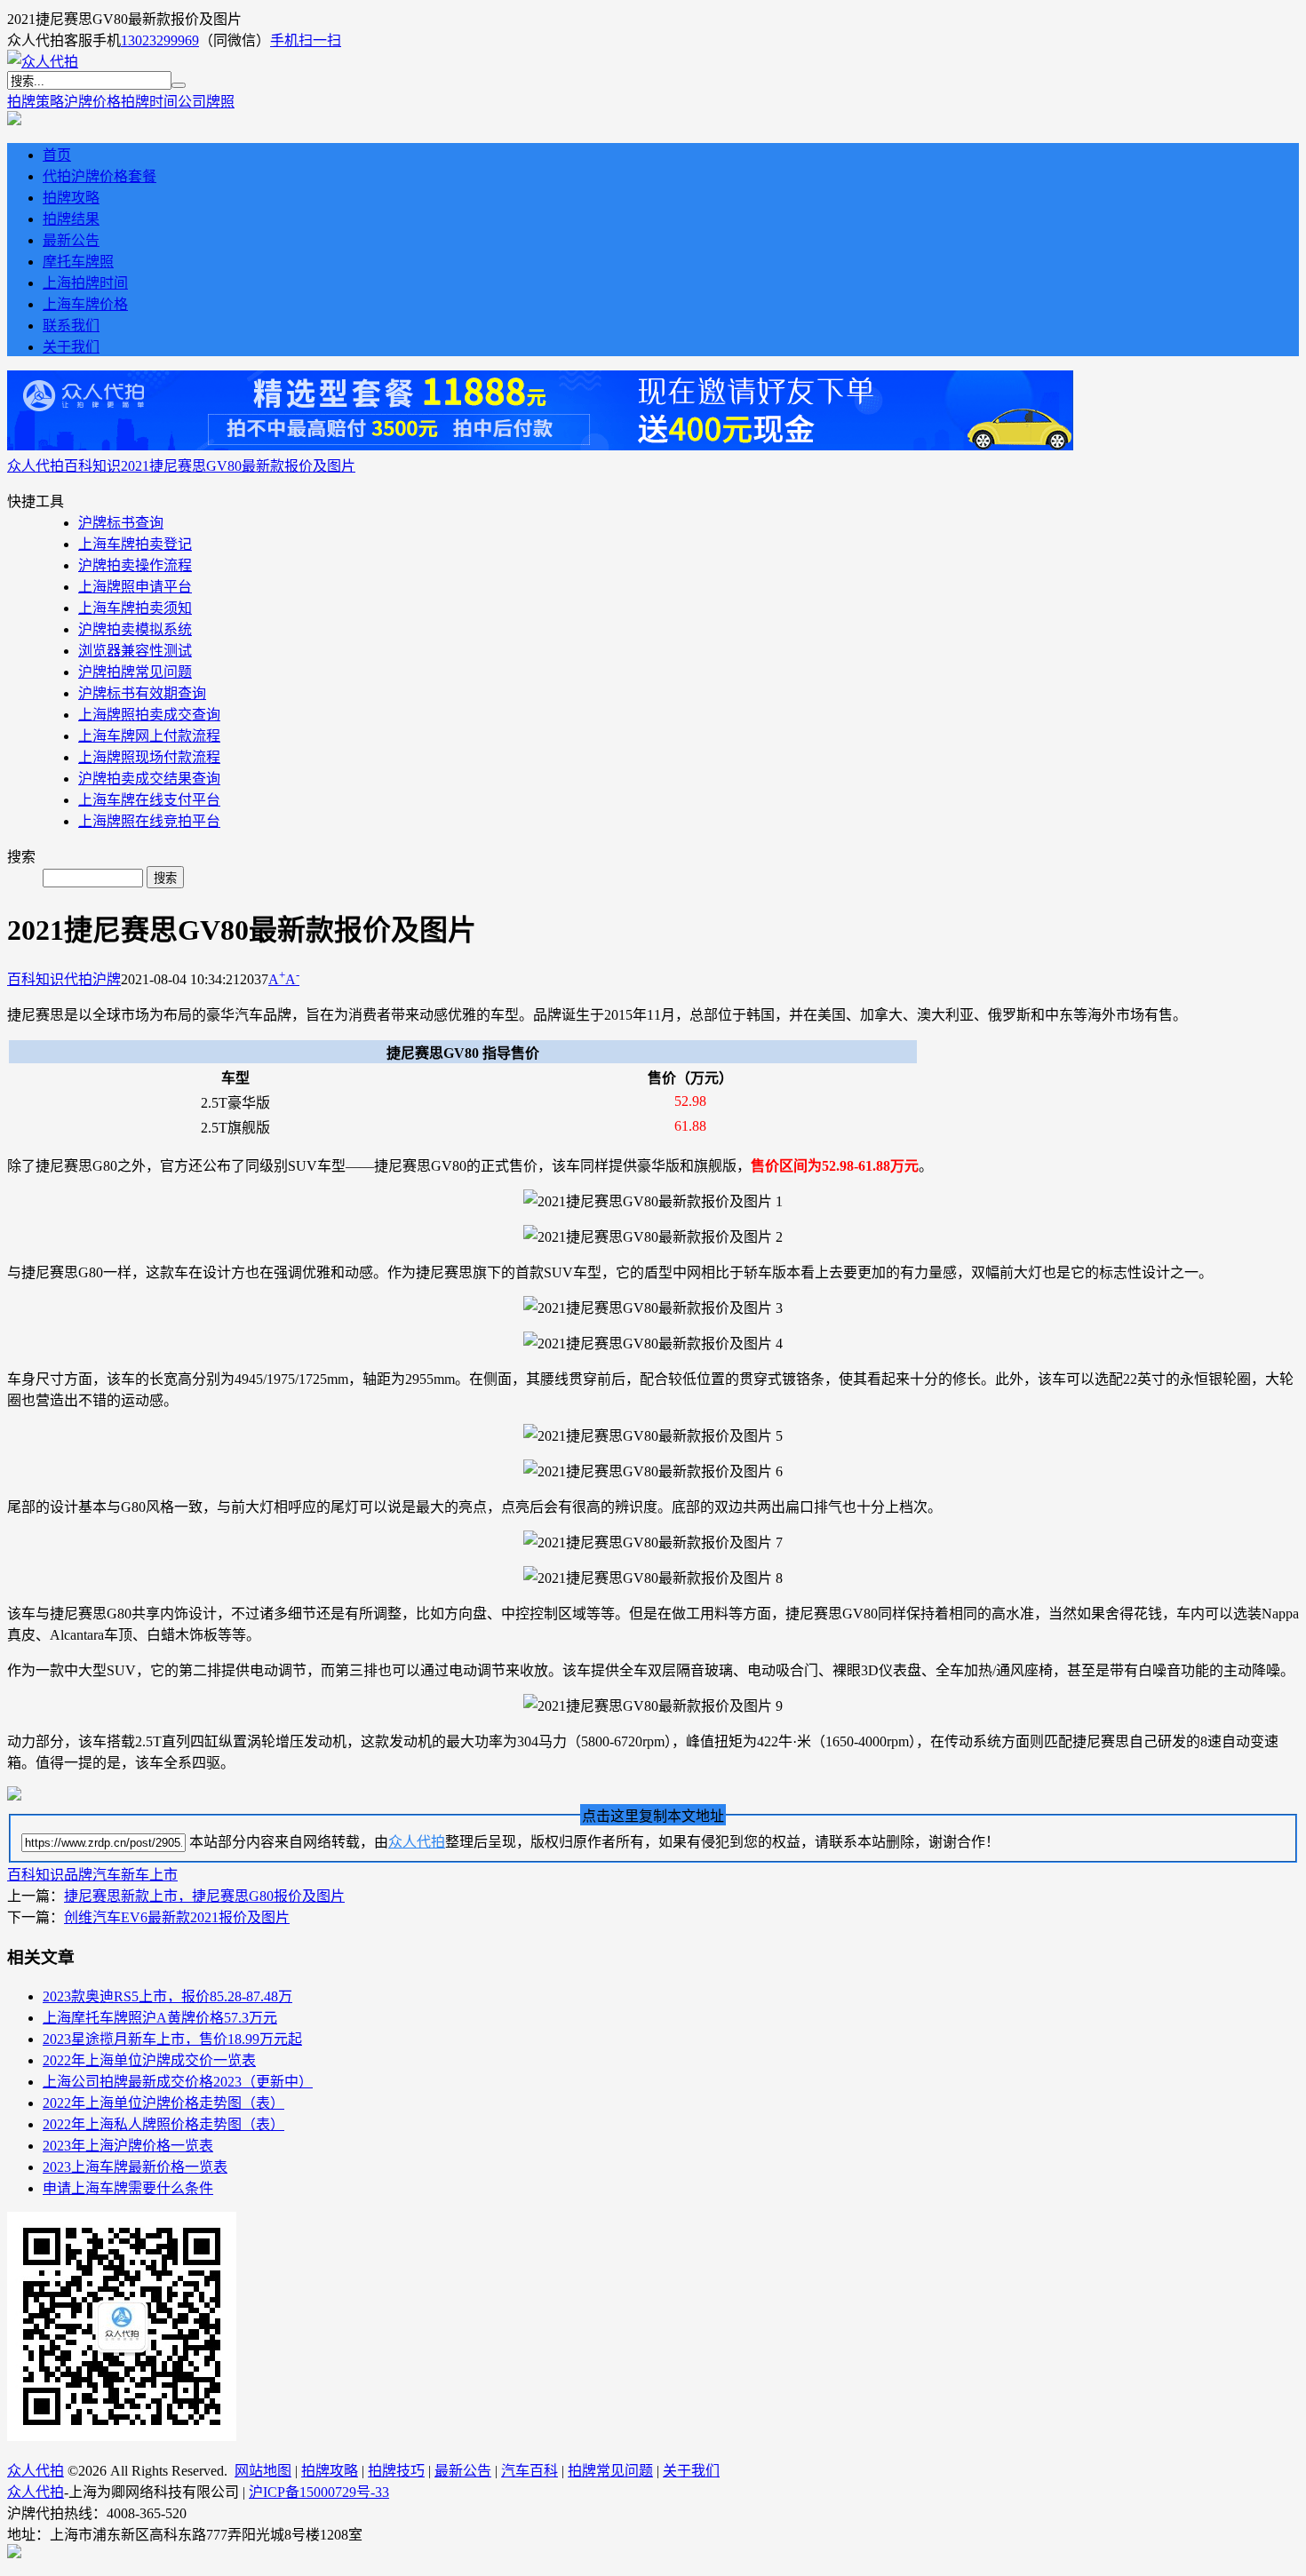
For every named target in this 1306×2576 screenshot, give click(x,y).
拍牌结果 (71, 219)
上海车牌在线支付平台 (149, 800)
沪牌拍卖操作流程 (135, 565)
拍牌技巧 (396, 2471)
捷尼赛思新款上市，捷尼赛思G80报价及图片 (204, 1896)
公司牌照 (206, 102)
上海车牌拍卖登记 (135, 544)
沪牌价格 (92, 102)
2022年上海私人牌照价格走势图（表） (163, 2124)
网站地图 (263, 2471)
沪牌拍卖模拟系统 (135, 629)
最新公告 (71, 240)
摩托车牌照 (78, 262)
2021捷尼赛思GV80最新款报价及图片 (238, 466)
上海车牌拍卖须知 (135, 608)
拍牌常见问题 (610, 2471)
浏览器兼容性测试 (135, 651)
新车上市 (149, 1875)
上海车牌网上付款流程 (149, 736)
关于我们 (71, 347)
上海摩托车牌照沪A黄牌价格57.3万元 (160, 2018)
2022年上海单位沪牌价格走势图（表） (163, 2103)
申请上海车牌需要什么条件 (128, 2188)
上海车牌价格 (85, 304)
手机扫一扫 (306, 40)
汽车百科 (530, 2471)
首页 (57, 155)
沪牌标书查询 (121, 523)
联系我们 (71, 326)
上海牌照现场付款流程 (149, 757)
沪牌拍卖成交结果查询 (149, 779)
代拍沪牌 (92, 979)
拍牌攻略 (71, 198)
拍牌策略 (36, 102)
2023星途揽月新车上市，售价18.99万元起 (172, 2039)
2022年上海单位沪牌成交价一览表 (149, 2060)
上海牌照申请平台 (135, 587)
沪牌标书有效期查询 (142, 693)
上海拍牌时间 (85, 283)
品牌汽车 (92, 1875)
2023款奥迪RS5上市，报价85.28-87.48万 (167, 1996)
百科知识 (92, 466)
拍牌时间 (149, 102)
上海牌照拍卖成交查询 (149, 715)
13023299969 (160, 40)
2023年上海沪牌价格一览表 (128, 2146)
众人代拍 (36, 466)
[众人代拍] (43, 62)
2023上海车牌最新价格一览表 (135, 2167)
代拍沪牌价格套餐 (100, 176)
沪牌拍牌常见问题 (135, 672)
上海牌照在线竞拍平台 (149, 821)
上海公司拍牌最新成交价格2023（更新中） (178, 2082)
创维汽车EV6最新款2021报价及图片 (177, 1917)
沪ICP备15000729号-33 (319, 2492)
